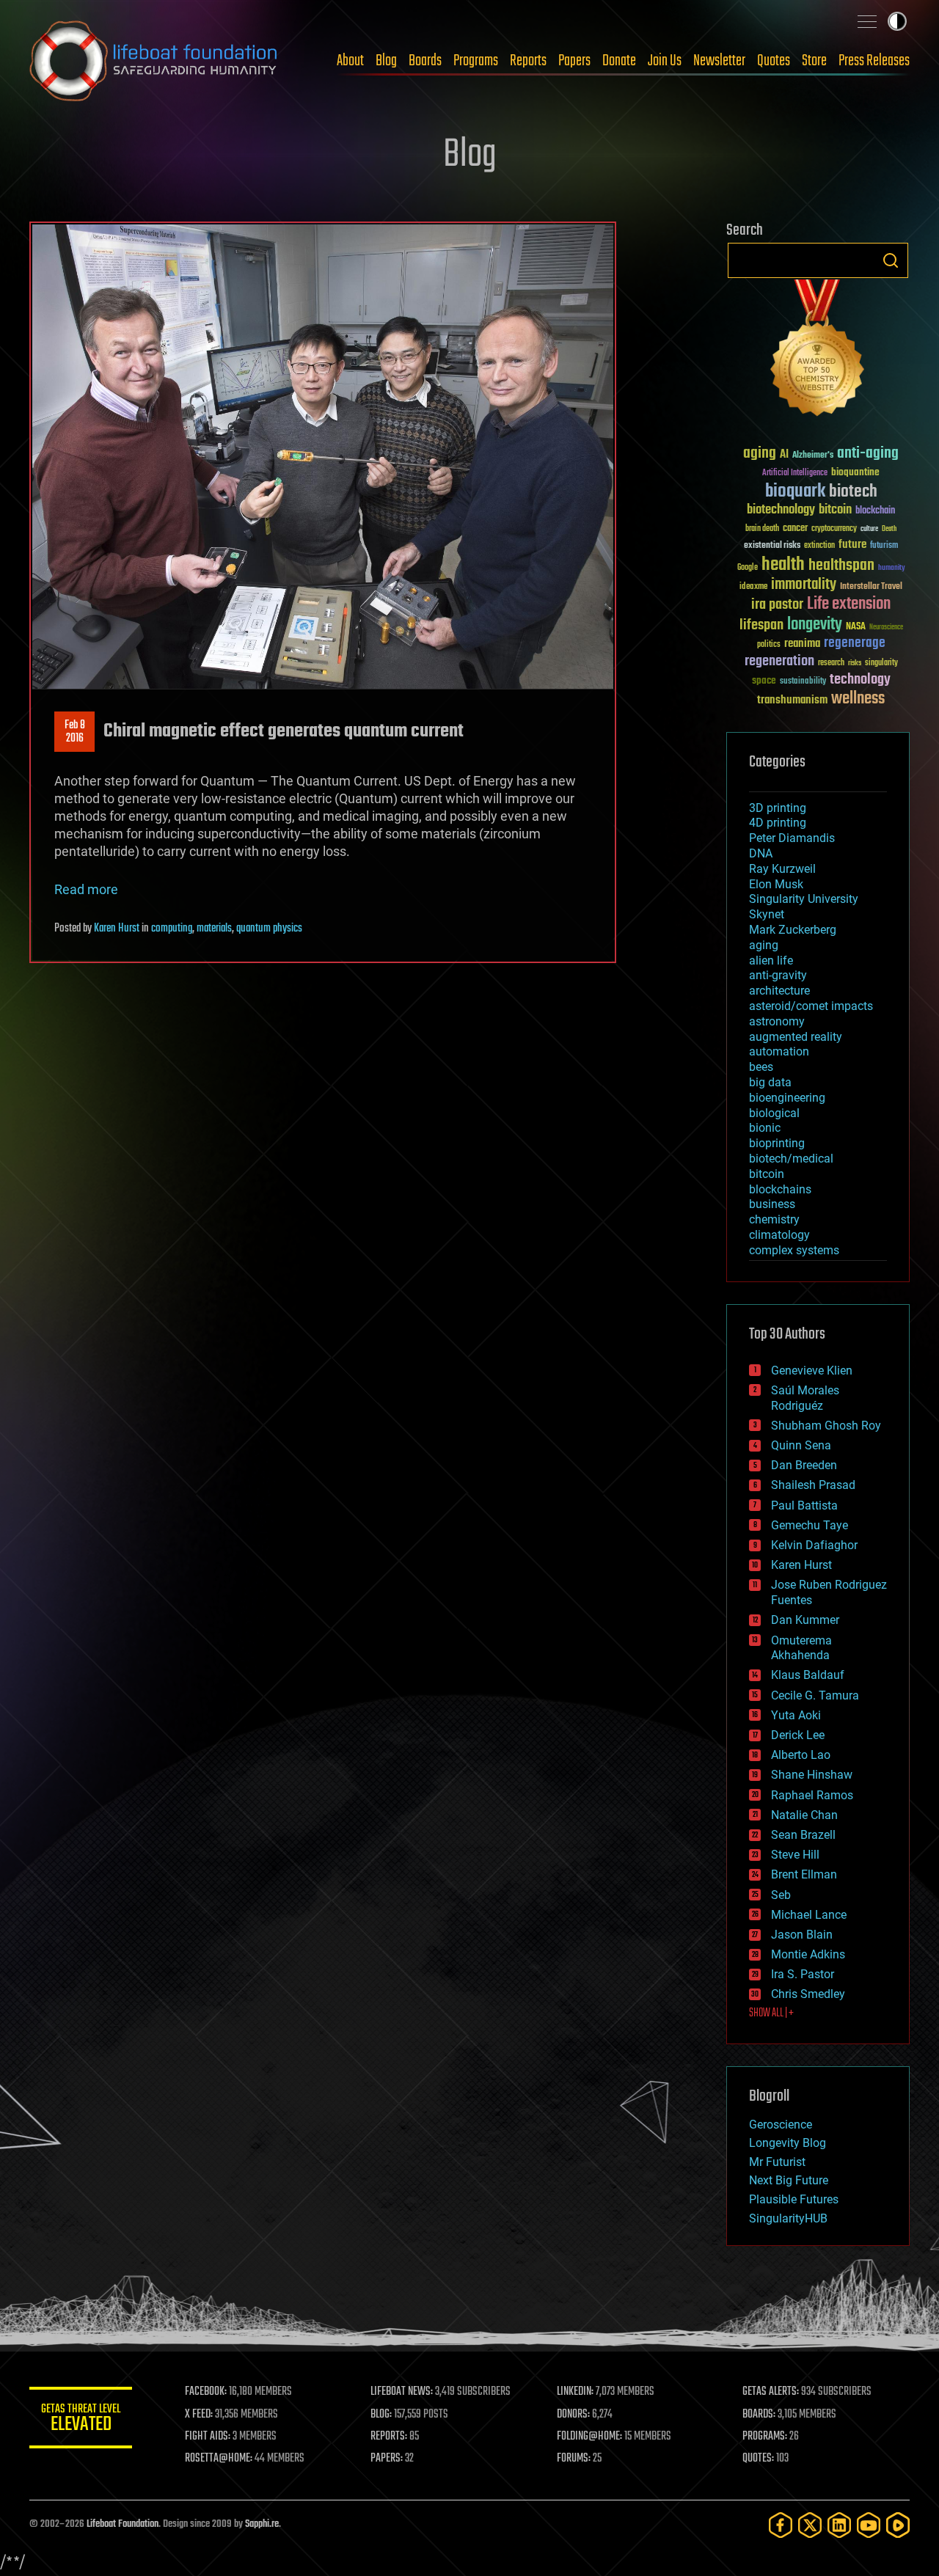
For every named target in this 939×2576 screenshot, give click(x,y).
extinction (819, 546)
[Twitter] (810, 2525)
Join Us (665, 61)
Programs (476, 61)
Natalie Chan (804, 1815)
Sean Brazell (803, 1835)
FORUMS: (574, 2459)
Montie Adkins (808, 1954)
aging (760, 454)
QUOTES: (758, 2459)
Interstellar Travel (871, 587)
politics (769, 645)
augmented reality (796, 1037)
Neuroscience (886, 628)
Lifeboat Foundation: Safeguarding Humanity (154, 61)
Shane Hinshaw (812, 1775)
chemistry (774, 1219)
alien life (771, 960)
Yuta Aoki (796, 1715)
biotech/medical (791, 1159)
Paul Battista (804, 1505)
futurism (884, 546)
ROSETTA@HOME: (219, 2459)
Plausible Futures (794, 2199)
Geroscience (781, 2125)
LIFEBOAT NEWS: (402, 2392)
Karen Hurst (117, 929)
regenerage (855, 643)
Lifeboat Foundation (123, 2524)
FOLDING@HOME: (589, 2437)
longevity (815, 625)
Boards (425, 61)
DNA (761, 853)
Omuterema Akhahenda (801, 1648)
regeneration (779, 661)
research (831, 663)
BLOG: (381, 2415)
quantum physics (269, 929)
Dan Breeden (804, 1465)
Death (889, 529)
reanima (802, 644)
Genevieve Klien (812, 1371)
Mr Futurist (777, 2162)
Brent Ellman (804, 1874)
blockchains (780, 1189)
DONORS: (573, 2415)
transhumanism (792, 700)
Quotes (774, 61)
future (852, 545)
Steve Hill (795, 1855)
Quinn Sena (801, 1445)
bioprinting (777, 1143)
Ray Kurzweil (782, 869)
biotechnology (781, 510)
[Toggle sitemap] (867, 21)
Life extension (849, 604)
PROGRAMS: (765, 2437)
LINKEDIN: (575, 2392)
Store (814, 61)
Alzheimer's (813, 456)
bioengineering (787, 1098)
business (772, 1204)
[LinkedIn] (839, 2525)
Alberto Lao (801, 1755)
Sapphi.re (262, 2524)
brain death (762, 529)
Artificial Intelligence (795, 473)
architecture (779, 991)
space (764, 680)
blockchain (875, 511)
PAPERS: (387, 2459)
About (350, 61)
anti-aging (868, 454)
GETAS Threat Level (81, 2420)
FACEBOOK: (206, 2392)
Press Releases (874, 61)
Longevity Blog (788, 2143)
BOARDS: (759, 2415)
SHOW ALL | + (771, 2013)
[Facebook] (781, 2525)
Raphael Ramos (812, 1795)
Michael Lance (809, 1915)
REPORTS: (389, 2437)
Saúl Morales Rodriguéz (805, 1398)
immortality (804, 585)
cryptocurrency (834, 529)
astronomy (777, 1021)
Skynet (767, 914)
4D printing (778, 823)
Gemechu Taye (810, 1525)
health (783, 565)
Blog (386, 61)
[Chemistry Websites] (818, 351)
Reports (528, 61)
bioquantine (855, 472)
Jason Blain (802, 1935)
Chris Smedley (808, 1994)
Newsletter (719, 61)
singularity (881, 663)
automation (779, 1051)
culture (869, 529)
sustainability (803, 682)
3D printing (778, 808)
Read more (86, 889)
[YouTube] (869, 2525)
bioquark (795, 492)
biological (774, 1113)
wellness (858, 699)
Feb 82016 (75, 732)
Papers (574, 61)
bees (761, 1067)
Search (891, 260)
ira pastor (777, 605)
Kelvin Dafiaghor (814, 1545)
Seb (781, 1895)
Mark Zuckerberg (793, 930)
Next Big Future (789, 2180)
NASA (856, 627)
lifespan (761, 625)
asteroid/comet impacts (811, 1006)
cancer (795, 529)
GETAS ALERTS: (771, 2392)
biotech (853, 492)
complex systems (794, 1250)
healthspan (841, 566)
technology (860, 680)
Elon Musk (776, 884)
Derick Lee (798, 1735)
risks (855, 663)
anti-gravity (778, 975)
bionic (765, 1128)
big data (770, 1082)
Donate (619, 61)
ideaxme (753, 588)
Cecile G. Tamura (815, 1695)
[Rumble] (898, 2525)
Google (748, 568)
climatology (779, 1235)
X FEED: (199, 2415)
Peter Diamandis (792, 838)
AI (784, 455)
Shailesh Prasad (813, 1485)
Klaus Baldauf (808, 1675)
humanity (892, 568)
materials (214, 929)
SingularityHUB (788, 2218)
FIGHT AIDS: (208, 2437)
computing (172, 929)
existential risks (772, 546)
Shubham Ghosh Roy (826, 1426)
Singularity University (804, 899)
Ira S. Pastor (803, 1974)
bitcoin (835, 510)
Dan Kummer (805, 1620)
